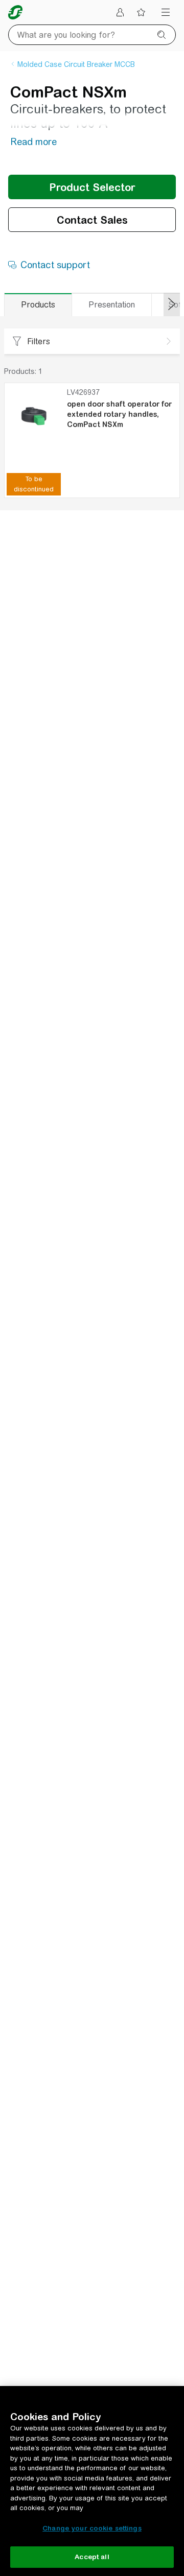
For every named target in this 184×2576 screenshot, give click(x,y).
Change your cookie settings (92, 2528)
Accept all (92, 2557)
